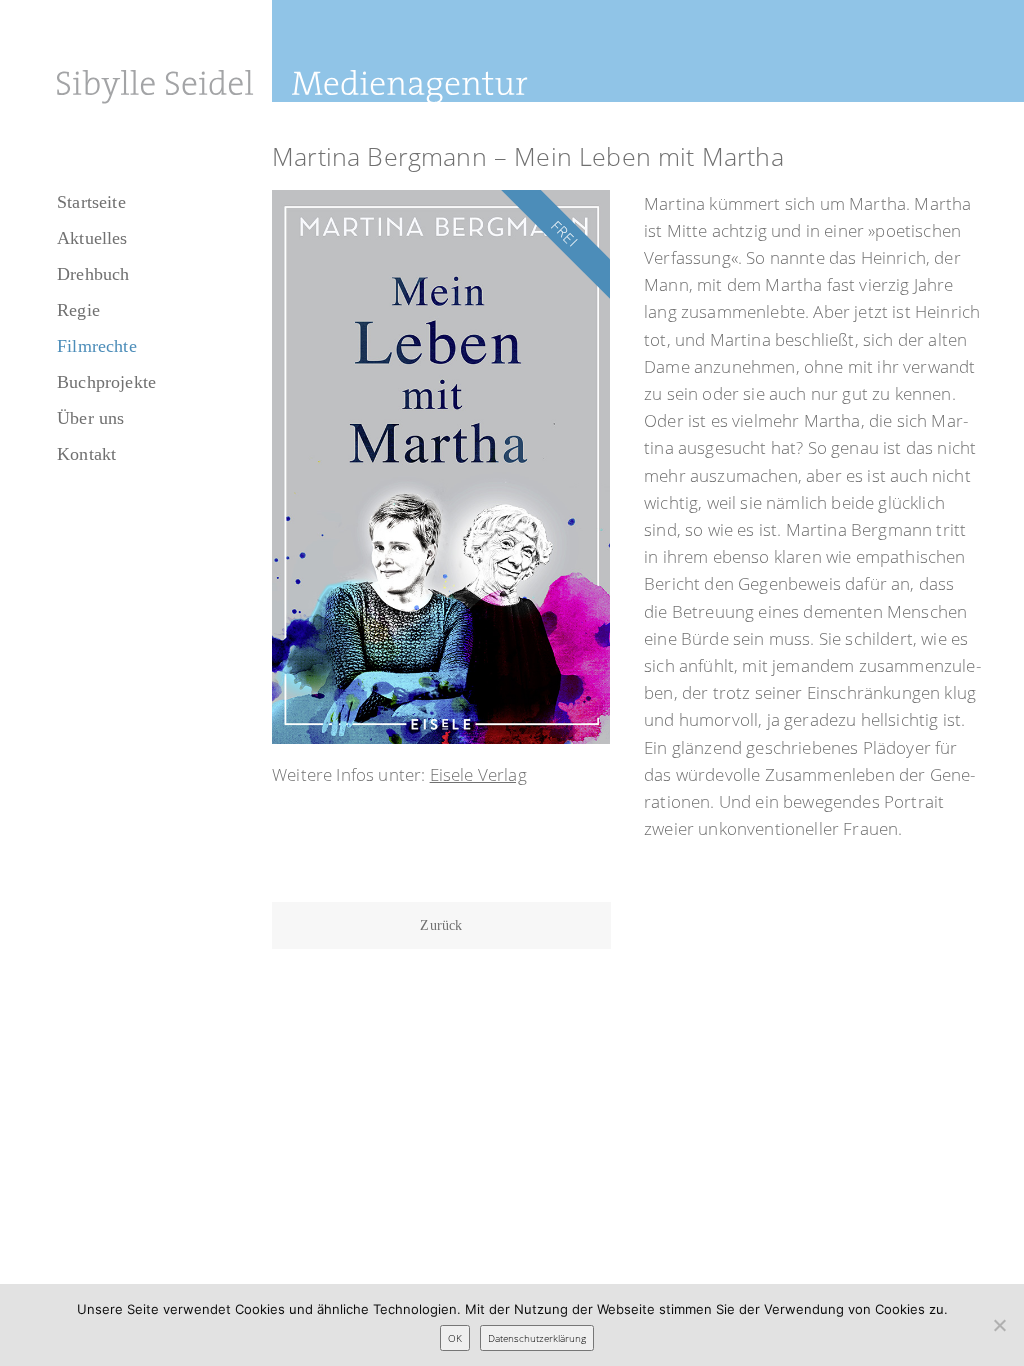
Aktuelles (92, 238)
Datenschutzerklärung (537, 1338)
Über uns (90, 418)
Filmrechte (97, 346)
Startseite (91, 202)
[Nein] (999, 1325)
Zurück (441, 925)
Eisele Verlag (478, 774)
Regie (78, 310)
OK (455, 1338)
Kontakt (86, 454)
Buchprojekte (106, 382)
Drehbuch (93, 274)
